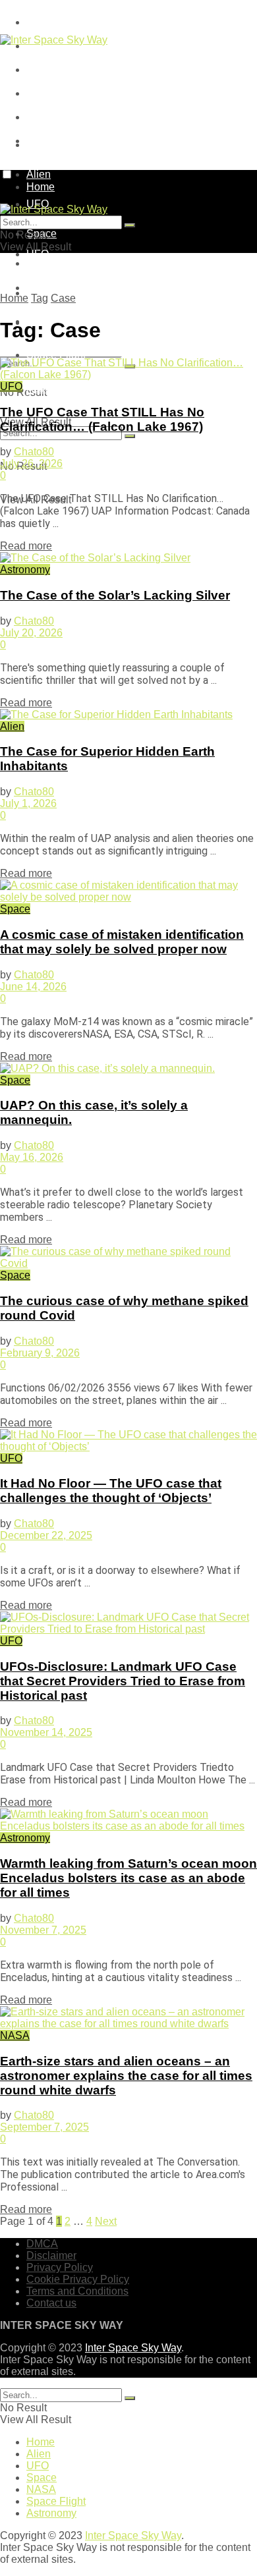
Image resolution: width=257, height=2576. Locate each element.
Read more (26, 546)
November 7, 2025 (43, 1930)
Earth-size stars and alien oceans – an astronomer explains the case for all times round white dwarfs (126, 2076)
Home (41, 145)
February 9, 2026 (40, 1353)
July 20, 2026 (31, 633)
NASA (15, 2035)
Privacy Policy (60, 70)
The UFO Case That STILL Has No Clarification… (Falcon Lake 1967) (102, 419)
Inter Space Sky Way (133, 2348)
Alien (12, 726)
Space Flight (56, 355)
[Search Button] (130, 436)
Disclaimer (51, 2255)
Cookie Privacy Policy (78, 93)
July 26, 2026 (31, 463)
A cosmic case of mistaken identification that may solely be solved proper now (122, 942)
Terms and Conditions (77, 117)
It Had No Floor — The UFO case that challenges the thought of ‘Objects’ (111, 1491)
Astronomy (51, 388)
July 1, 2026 (28, 803)
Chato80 (34, 452)
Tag (40, 298)
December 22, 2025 (46, 1535)
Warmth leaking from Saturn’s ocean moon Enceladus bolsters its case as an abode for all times (128, 1878)
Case (63, 298)
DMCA (42, 22)
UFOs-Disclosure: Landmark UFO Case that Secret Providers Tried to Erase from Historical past (123, 1681)
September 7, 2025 (44, 2127)
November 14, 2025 (46, 1732)
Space (42, 288)
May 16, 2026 (32, 1157)
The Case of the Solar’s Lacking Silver (115, 595)
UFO (38, 254)
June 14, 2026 (33, 987)
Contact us (51, 2303)
